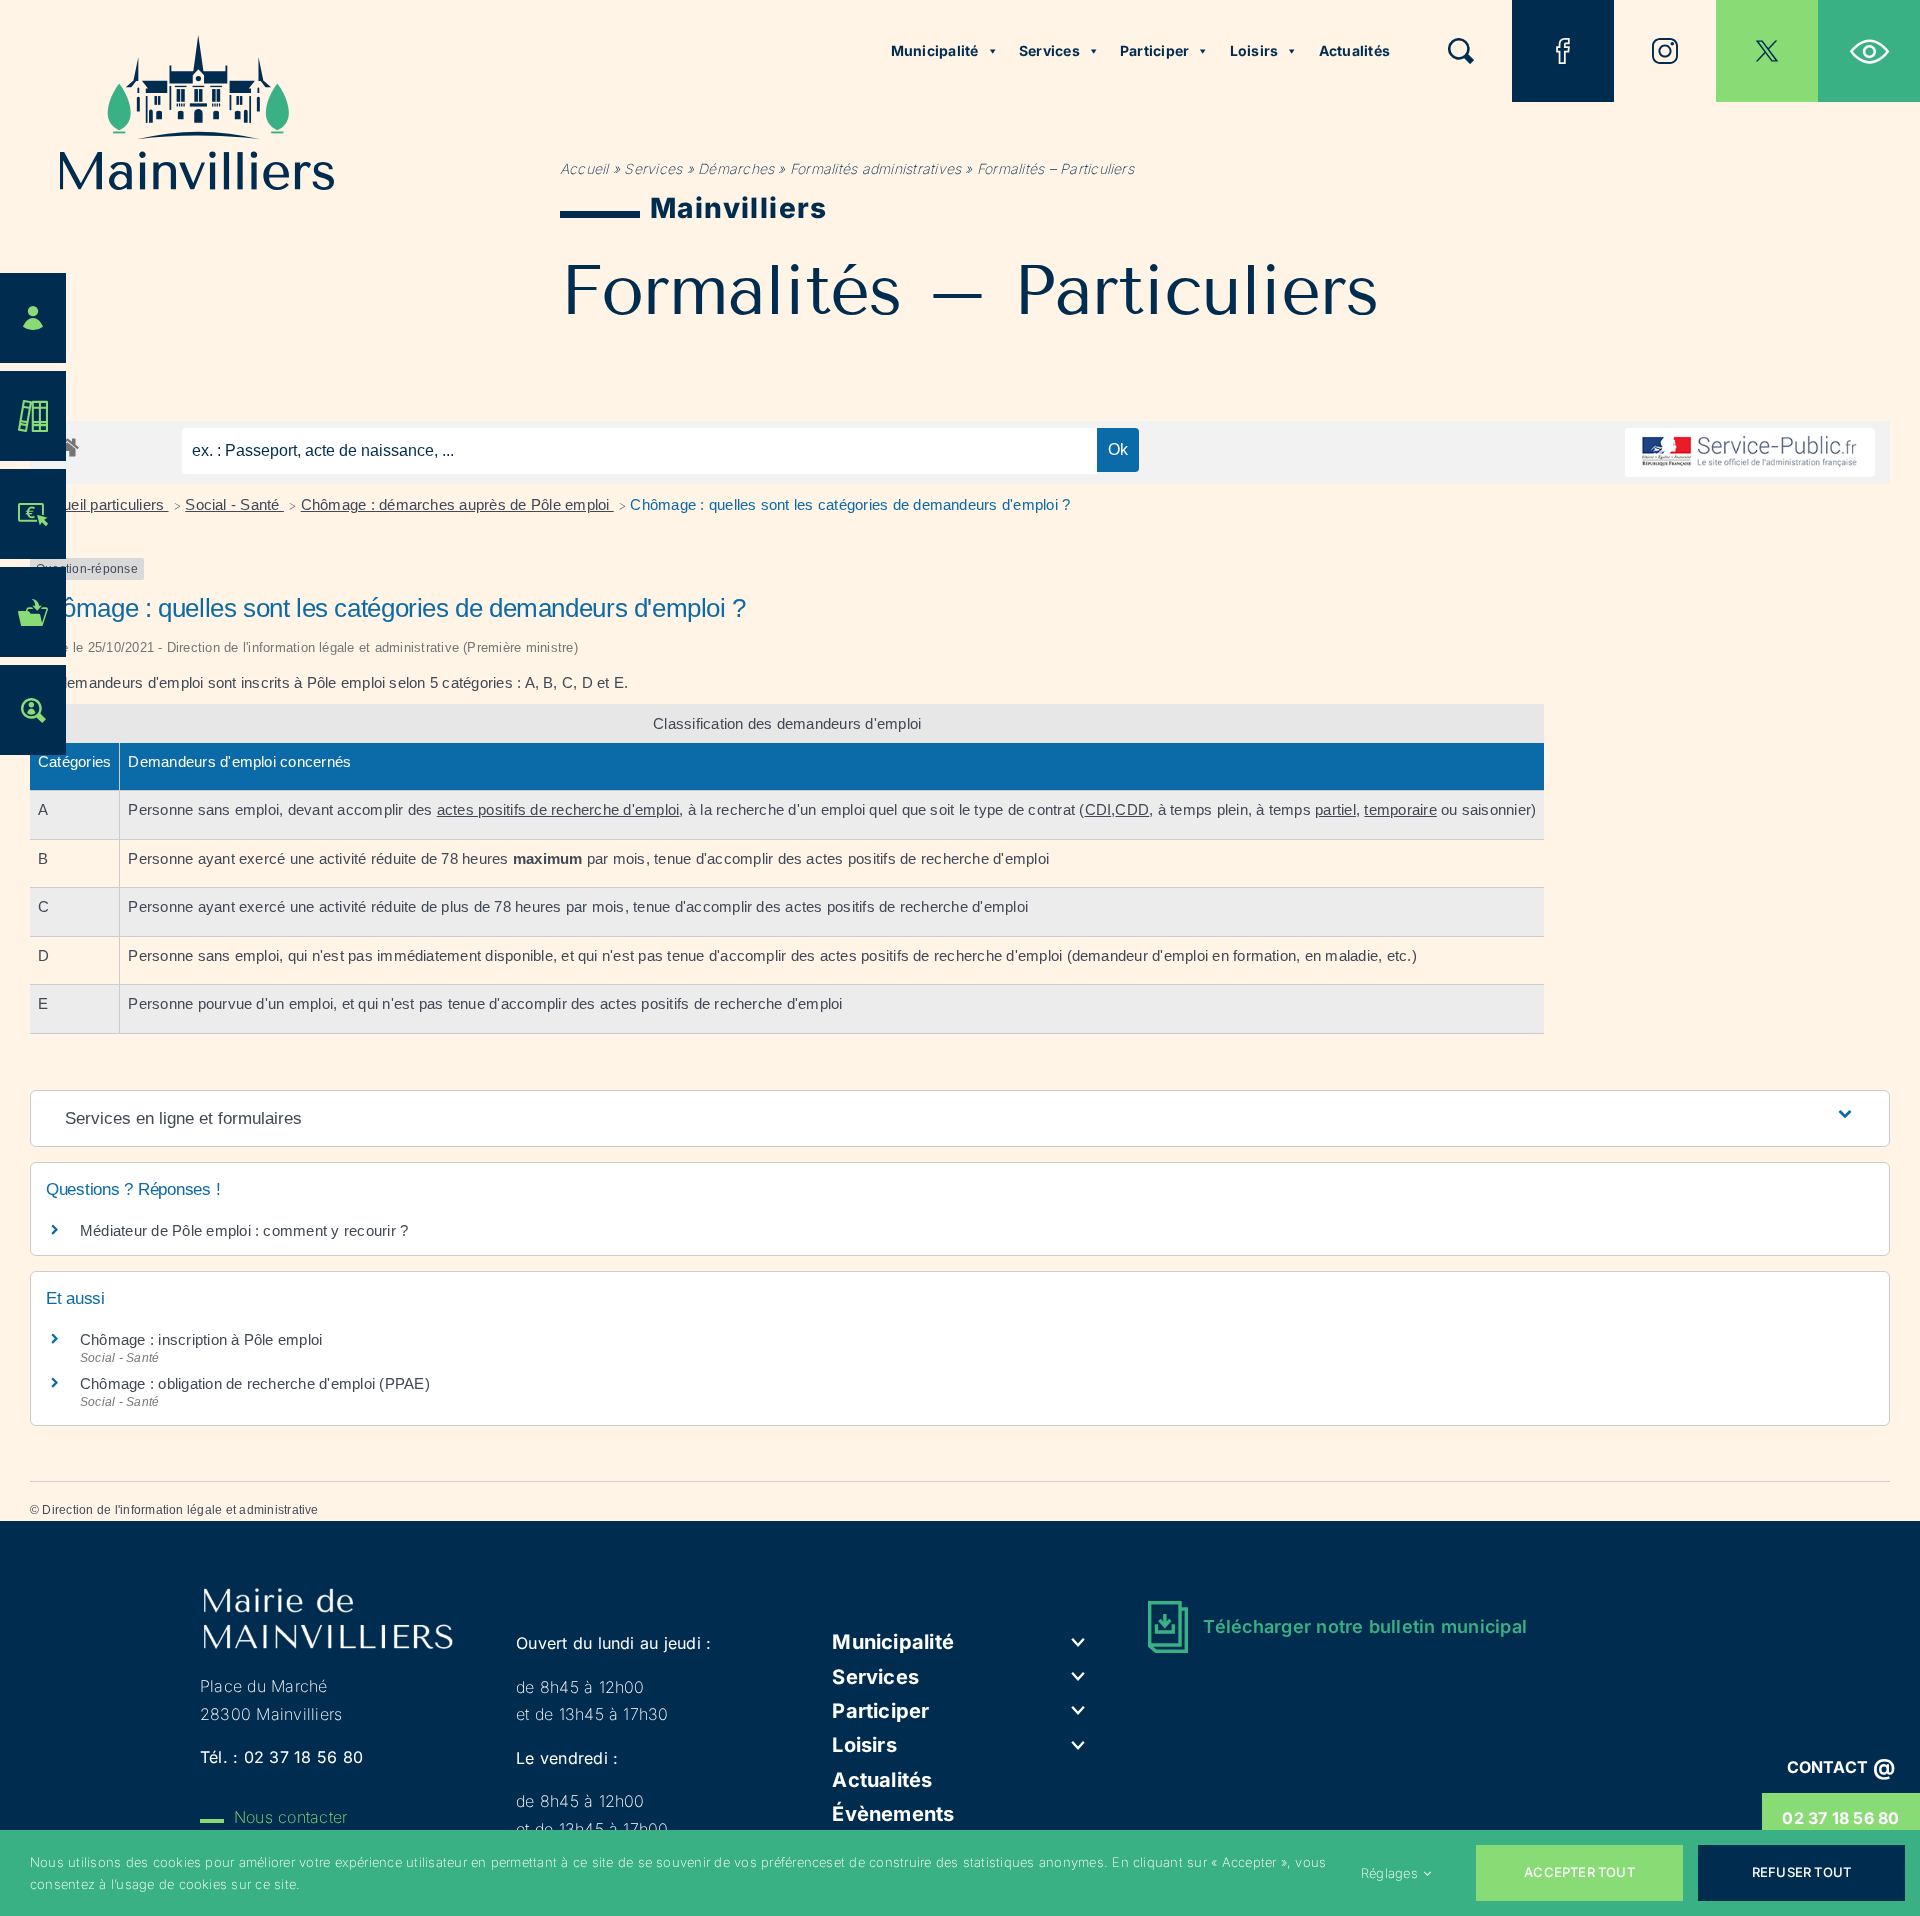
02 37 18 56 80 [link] (1840, 1818)
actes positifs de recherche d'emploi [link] (558, 809)
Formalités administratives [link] (875, 168)
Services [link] (1049, 50)
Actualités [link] (1354, 50)
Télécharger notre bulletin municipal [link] (1365, 1626)
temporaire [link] (1400, 809)
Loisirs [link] (1254, 50)
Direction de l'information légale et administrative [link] (180, 1510)
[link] (1869, 51)
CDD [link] (1132, 809)
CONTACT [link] (1841, 1767)
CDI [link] (1098, 809)
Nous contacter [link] (290, 1817)
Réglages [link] (1389, 1873)
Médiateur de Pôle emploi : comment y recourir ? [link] (244, 1230)
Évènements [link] (893, 1814)
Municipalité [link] (935, 50)
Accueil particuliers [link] (103, 504)
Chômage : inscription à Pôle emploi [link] (201, 1339)
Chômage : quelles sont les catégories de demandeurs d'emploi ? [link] (850, 504)
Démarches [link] (736, 168)
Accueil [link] (584, 168)
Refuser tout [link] (1801, 1872)
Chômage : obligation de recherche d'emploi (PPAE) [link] (255, 1383)
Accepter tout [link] (1579, 1872)
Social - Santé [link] (234, 504)
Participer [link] (1154, 50)
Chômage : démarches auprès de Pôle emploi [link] (457, 504)
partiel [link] (1335, 809)
